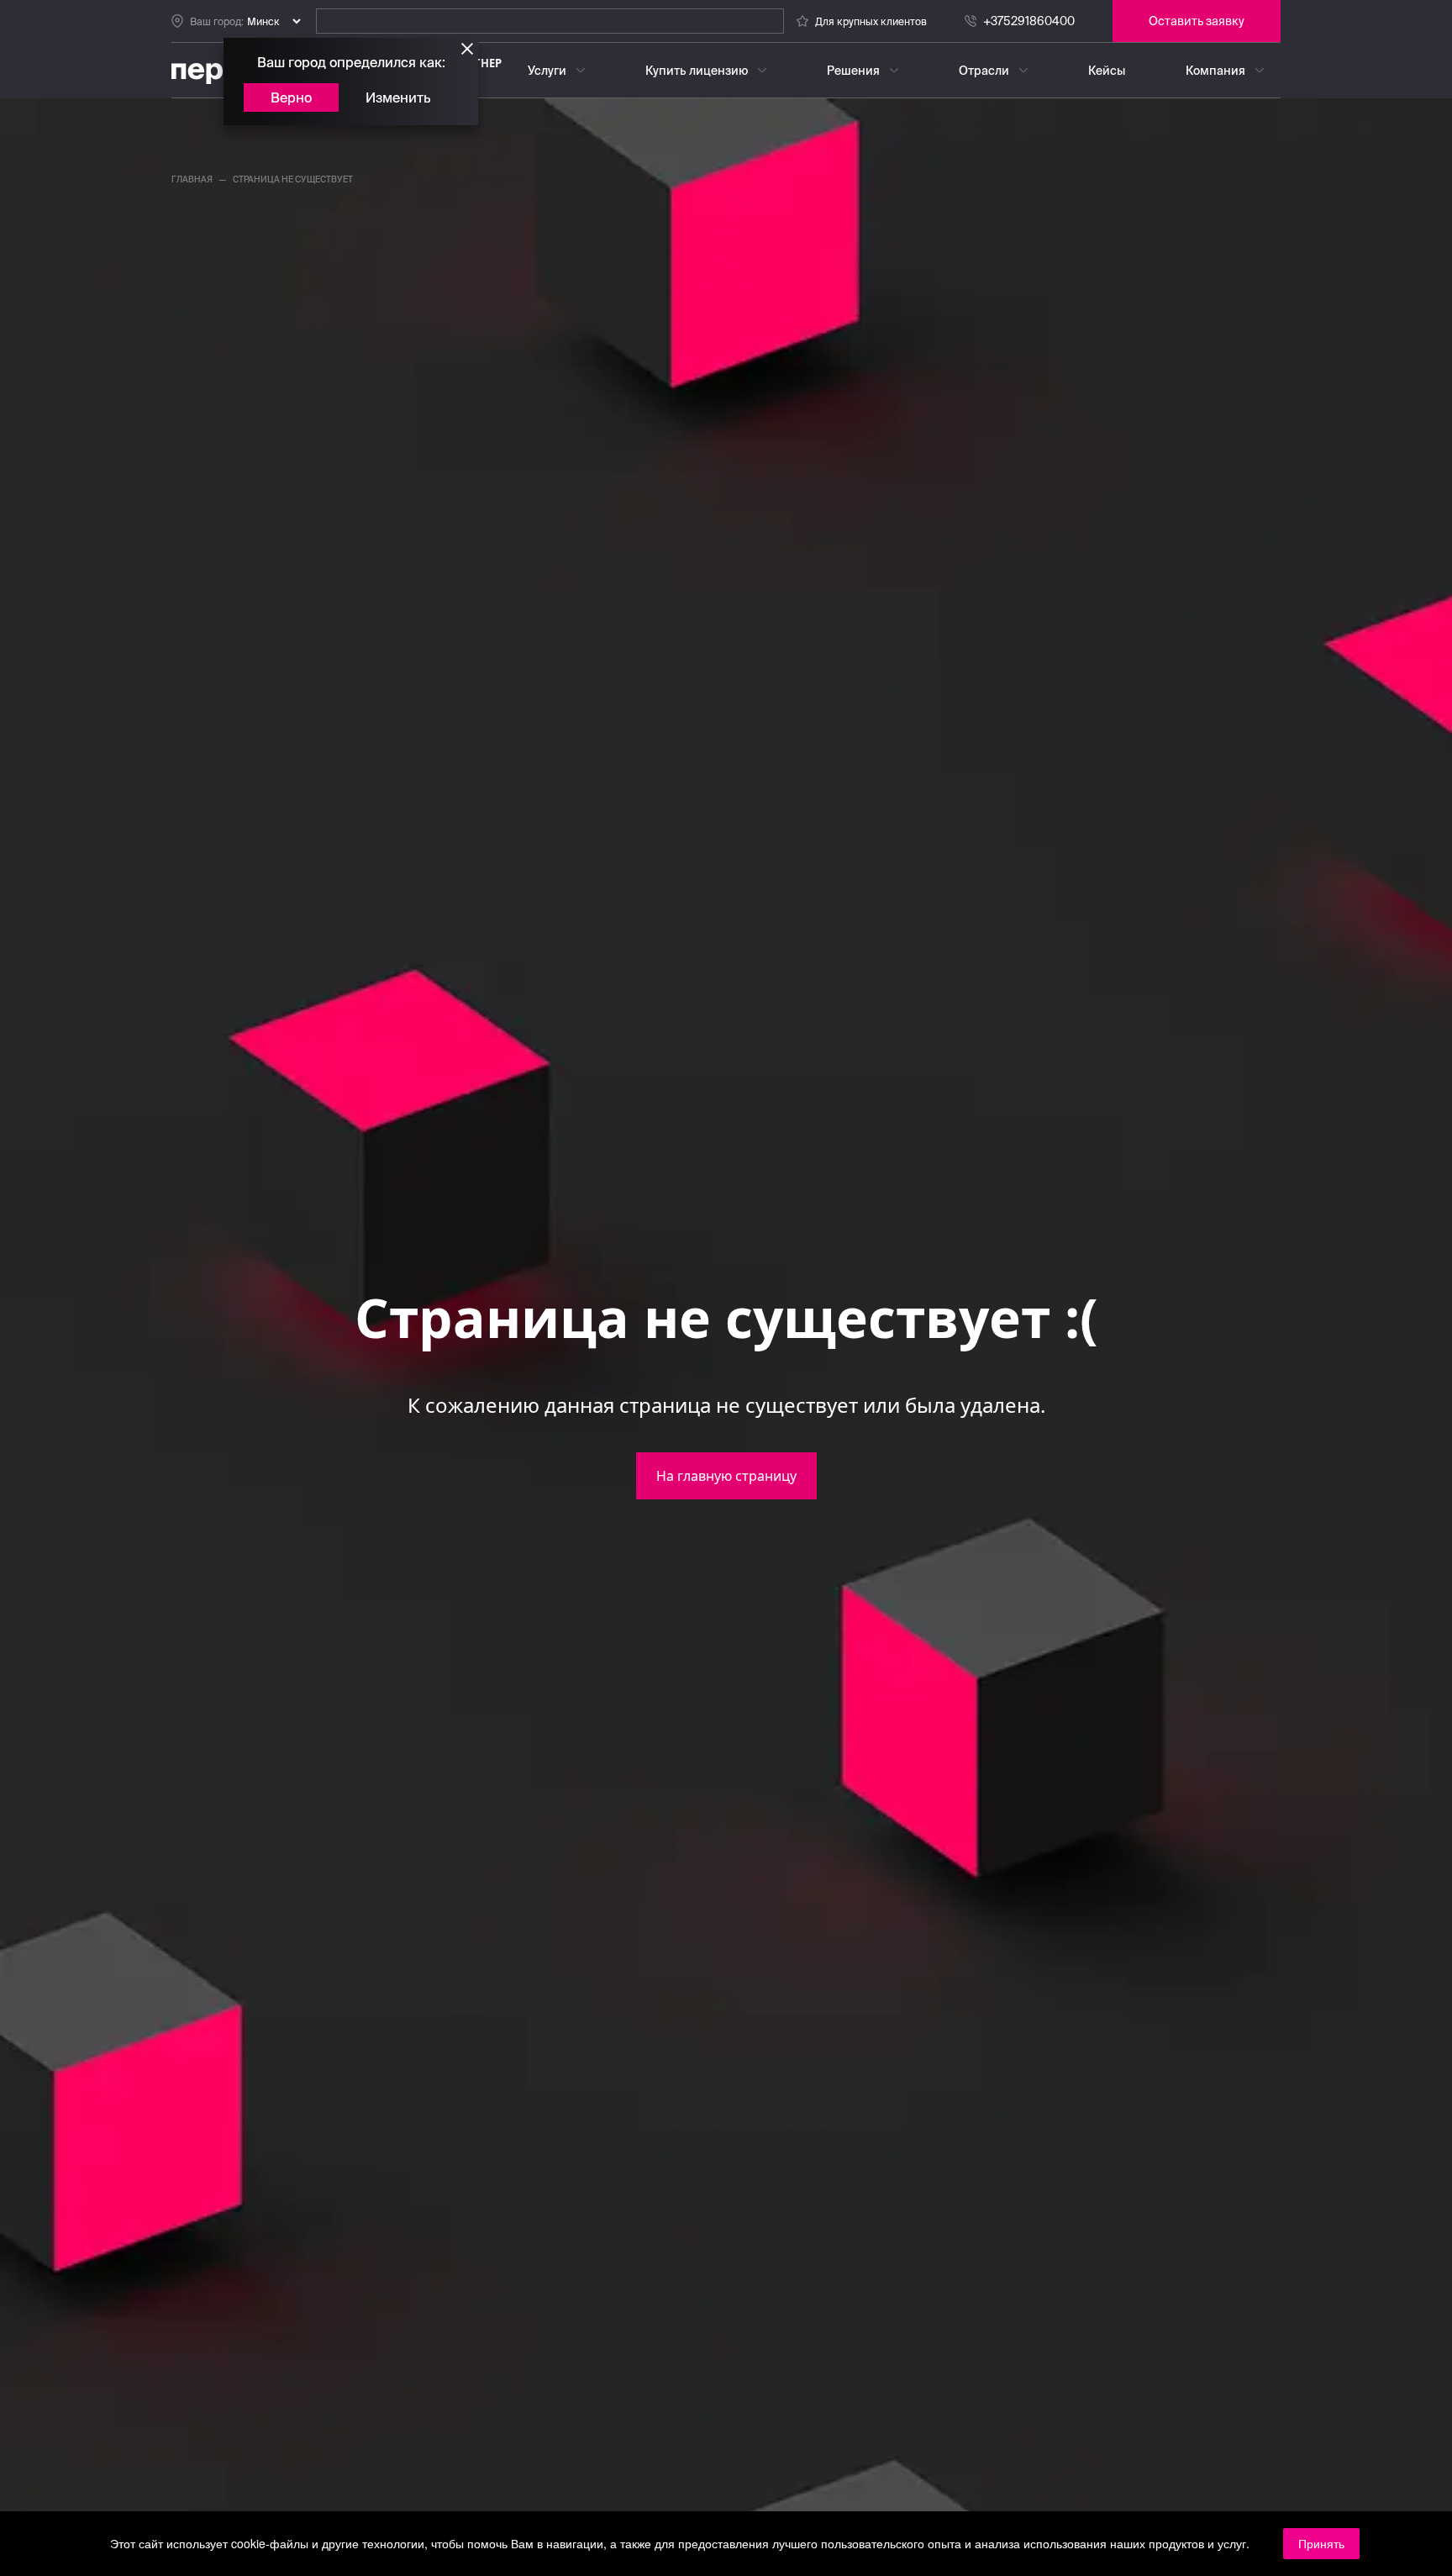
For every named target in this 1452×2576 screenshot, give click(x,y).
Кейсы (1107, 71)
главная (192, 179)
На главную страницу (726, 1476)
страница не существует (293, 179)
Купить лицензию (697, 71)
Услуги (547, 71)
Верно (291, 97)
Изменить (398, 97)
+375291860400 (1029, 21)
